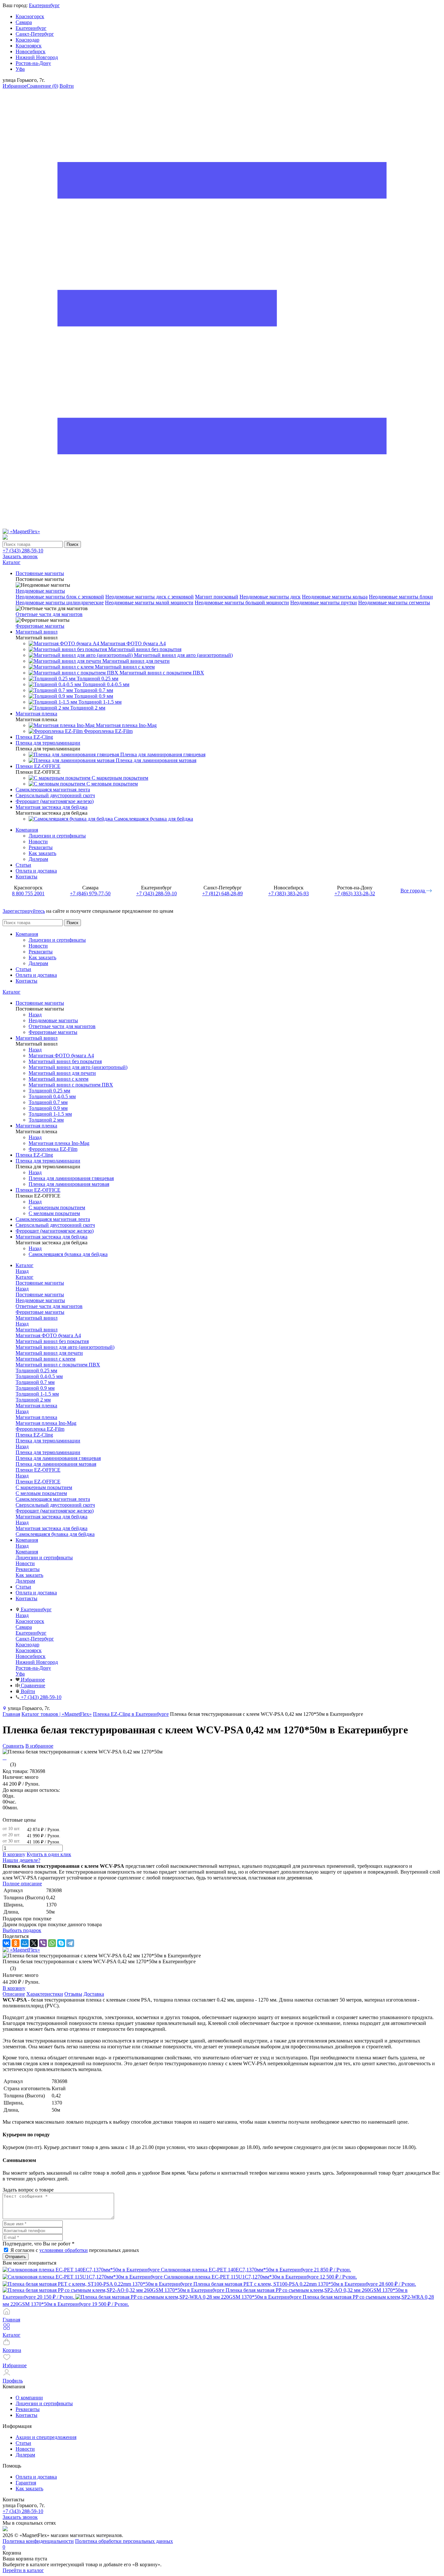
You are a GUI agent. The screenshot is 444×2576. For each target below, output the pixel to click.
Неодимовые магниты (40, 591)
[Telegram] (70, 1943)
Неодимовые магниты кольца (335, 597)
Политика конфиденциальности (38, 2541)
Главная (11, 1714)
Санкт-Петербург (35, 34)
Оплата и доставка (36, 871)
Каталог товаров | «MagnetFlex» (57, 1714)
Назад (35, 1015)
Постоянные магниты (40, 1294)
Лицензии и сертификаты (57, 836)
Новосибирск (31, 51)
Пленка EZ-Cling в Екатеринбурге (131, 1714)
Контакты (26, 877)
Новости (38, 842)
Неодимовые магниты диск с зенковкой (150, 597)
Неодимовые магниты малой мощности (149, 603)
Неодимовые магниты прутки (324, 603)
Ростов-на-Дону (33, 63)
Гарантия (26, 2483)
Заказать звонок (20, 556)
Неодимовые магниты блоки (401, 597)
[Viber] (43, 1943)
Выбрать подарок (22, 1930)
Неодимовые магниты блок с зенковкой (60, 597)
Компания (27, 830)
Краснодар (27, 40)
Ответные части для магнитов (49, 614)
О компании (29, 2398)
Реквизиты (41, 847)
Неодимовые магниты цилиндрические (60, 603)
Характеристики (45, 1994)
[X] (34, 1943)
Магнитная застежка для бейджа (52, 1528)
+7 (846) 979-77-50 (90, 893)
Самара (24, 22)
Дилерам (38, 859)
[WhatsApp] (52, 1943)
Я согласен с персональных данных (75, 2250)
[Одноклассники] (16, 1943)
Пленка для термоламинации (48, 1452)
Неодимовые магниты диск (270, 597)
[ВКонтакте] (7, 1943)
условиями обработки (64, 2250)
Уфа (20, 69)
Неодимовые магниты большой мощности (242, 603)
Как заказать (42, 853)
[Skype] (61, 1943)
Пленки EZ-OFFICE (38, 1482)
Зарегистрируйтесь (24, 911)
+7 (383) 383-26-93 (288, 893)
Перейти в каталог (23, 2570)
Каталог (12, 992)
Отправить (16, 2257)
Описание (14, 1994)
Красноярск (29, 46)
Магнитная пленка (36, 1417)
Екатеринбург (44, 5)
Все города (413, 891)
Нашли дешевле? (21, 1860)
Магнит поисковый (217, 597)
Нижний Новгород (37, 57)
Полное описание (22, 1884)
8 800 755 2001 (28, 893)
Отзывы (73, 1994)
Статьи (23, 865)
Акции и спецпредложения (46, 2437)
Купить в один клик (49, 1854)
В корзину (14, 1854)
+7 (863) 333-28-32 (355, 893)
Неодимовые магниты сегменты (394, 603)
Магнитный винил (37, 1330)
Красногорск (30, 16)
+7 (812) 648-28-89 (222, 893)
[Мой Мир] (25, 1943)
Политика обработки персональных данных (124, 2541)
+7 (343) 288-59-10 (23, 551)
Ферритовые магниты (40, 626)
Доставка (94, 1994)
